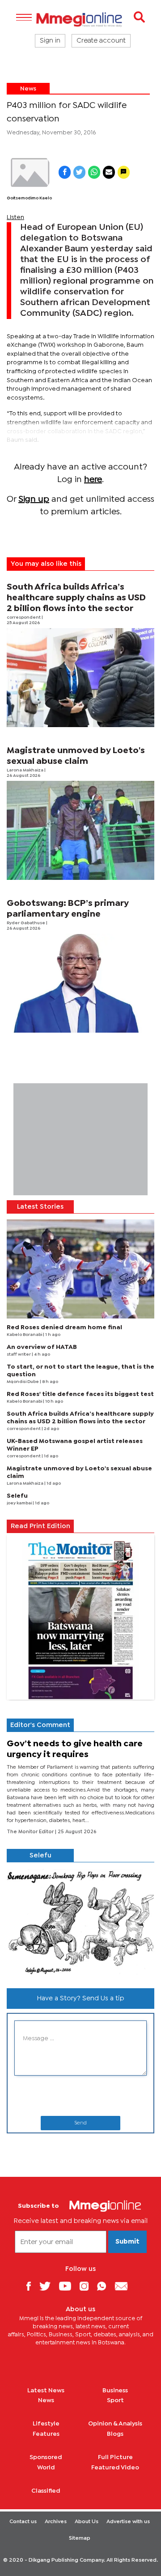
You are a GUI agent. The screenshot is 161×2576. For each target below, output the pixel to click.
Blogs (115, 2434)
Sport (115, 2400)
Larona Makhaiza (25, 770)
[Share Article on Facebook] (65, 172)
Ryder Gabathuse (26, 923)
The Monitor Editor (31, 1832)
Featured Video (115, 2468)
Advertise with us (128, 2522)
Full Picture (115, 2457)
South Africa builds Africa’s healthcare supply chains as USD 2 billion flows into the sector (76, 598)
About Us (87, 2522)
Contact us (23, 2522)
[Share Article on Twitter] (79, 172)
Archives (56, 2522)
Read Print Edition (40, 1526)
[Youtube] (68, 2286)
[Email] (125, 2286)
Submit (127, 2242)
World (46, 2468)
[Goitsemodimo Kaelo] (29, 173)
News (28, 89)
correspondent (24, 618)
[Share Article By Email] (109, 172)
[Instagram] (87, 2286)
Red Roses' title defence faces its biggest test (80, 1394)
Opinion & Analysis (115, 2424)
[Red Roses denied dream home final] (80, 1269)
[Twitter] (48, 2286)
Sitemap (80, 2538)
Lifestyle (46, 2424)
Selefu (17, 1496)
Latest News (46, 2391)
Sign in (50, 41)
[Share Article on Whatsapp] (94, 172)
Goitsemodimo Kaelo (29, 198)
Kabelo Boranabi (25, 1335)
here (93, 480)
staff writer (19, 1355)
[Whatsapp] (105, 2286)
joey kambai (20, 1503)
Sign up (34, 499)
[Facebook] (32, 2286)
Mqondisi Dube (23, 1382)
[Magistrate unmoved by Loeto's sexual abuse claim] (80, 830)
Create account (101, 41)
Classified (46, 2491)
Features (46, 2434)
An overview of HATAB (42, 1347)
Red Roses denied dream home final (64, 1327)
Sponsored (46, 2457)
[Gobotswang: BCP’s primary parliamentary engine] (80, 983)
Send (80, 2123)
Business (115, 2391)
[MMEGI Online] (80, 19)
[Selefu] (80, 1921)
